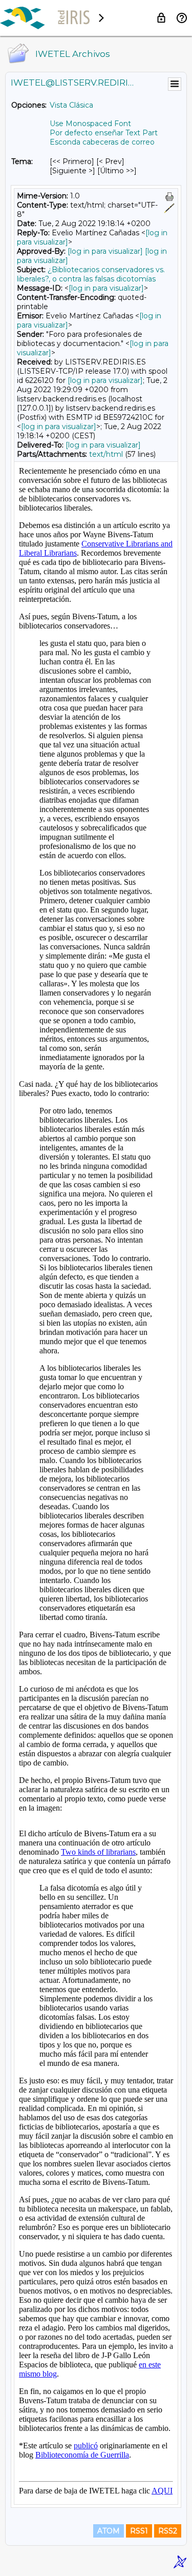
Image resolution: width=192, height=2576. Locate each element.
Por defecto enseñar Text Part (104, 133)
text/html (106, 454)
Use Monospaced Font (90, 124)
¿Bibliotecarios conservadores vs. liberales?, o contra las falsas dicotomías (91, 274)
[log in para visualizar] (105, 251)
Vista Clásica (71, 105)
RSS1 (139, 2531)
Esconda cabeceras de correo (102, 142)
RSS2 (168, 2531)
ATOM (109, 2531)
